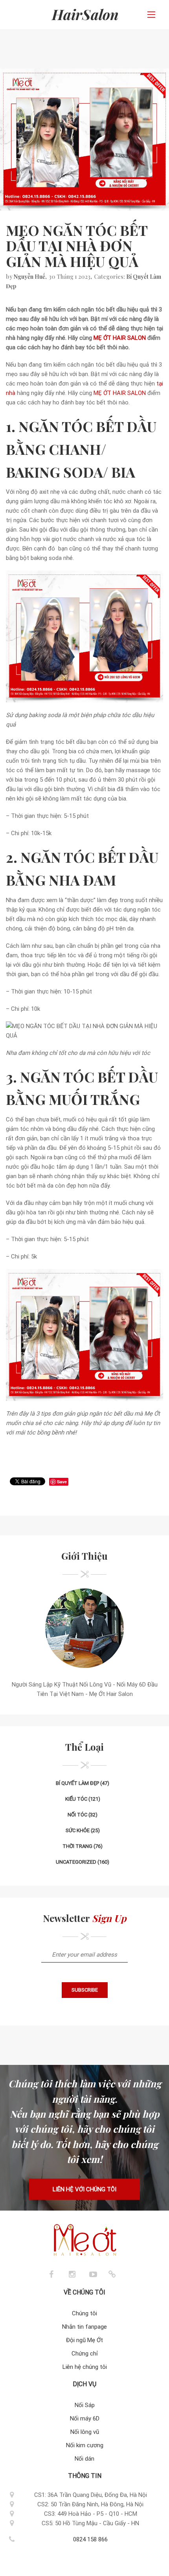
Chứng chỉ (85, 2354)
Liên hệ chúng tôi (85, 2367)
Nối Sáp (85, 2405)
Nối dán (84, 2459)
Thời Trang (77, 1846)
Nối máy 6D (85, 2418)
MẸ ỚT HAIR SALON (120, 338)
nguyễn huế (29, 277)
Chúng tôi (84, 2313)
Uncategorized (76, 1862)
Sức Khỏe (78, 1830)
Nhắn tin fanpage (84, 2327)
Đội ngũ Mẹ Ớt (84, 2340)
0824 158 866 (90, 2539)
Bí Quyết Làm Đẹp (77, 1783)
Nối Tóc (77, 1815)
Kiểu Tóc (76, 1799)
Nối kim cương (85, 2445)
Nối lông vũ (85, 2432)
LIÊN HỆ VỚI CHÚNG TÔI (84, 2189)
